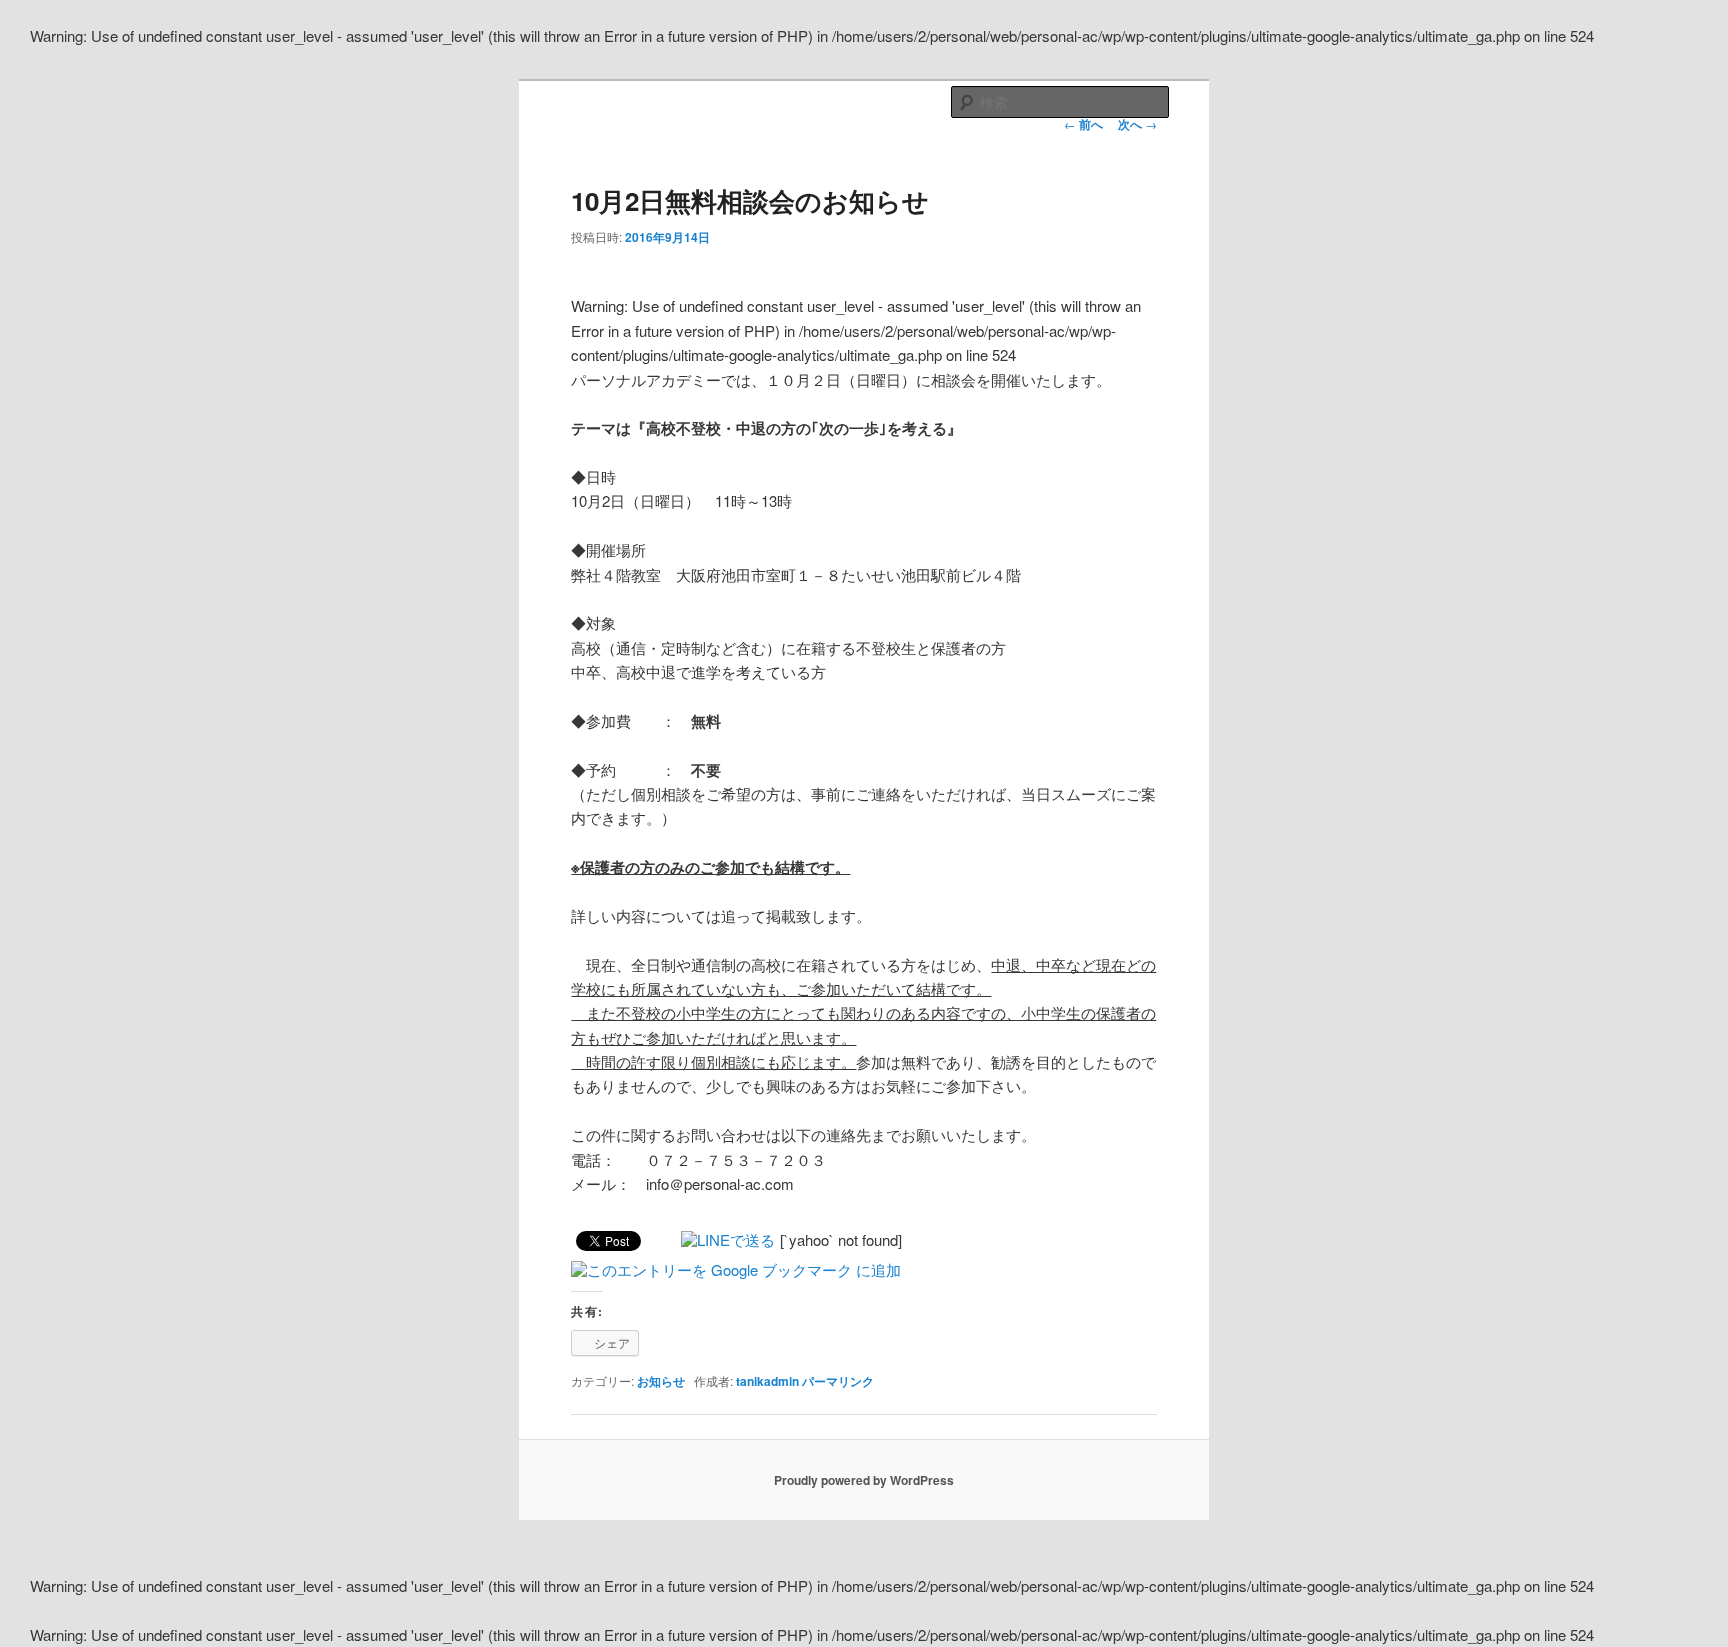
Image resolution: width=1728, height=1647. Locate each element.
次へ (1137, 124)
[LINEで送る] (728, 1239)
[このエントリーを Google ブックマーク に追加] (736, 1269)
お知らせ (661, 1381)
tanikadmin (767, 1381)
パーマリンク (838, 1381)
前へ (1083, 124)
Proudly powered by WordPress (864, 1480)
